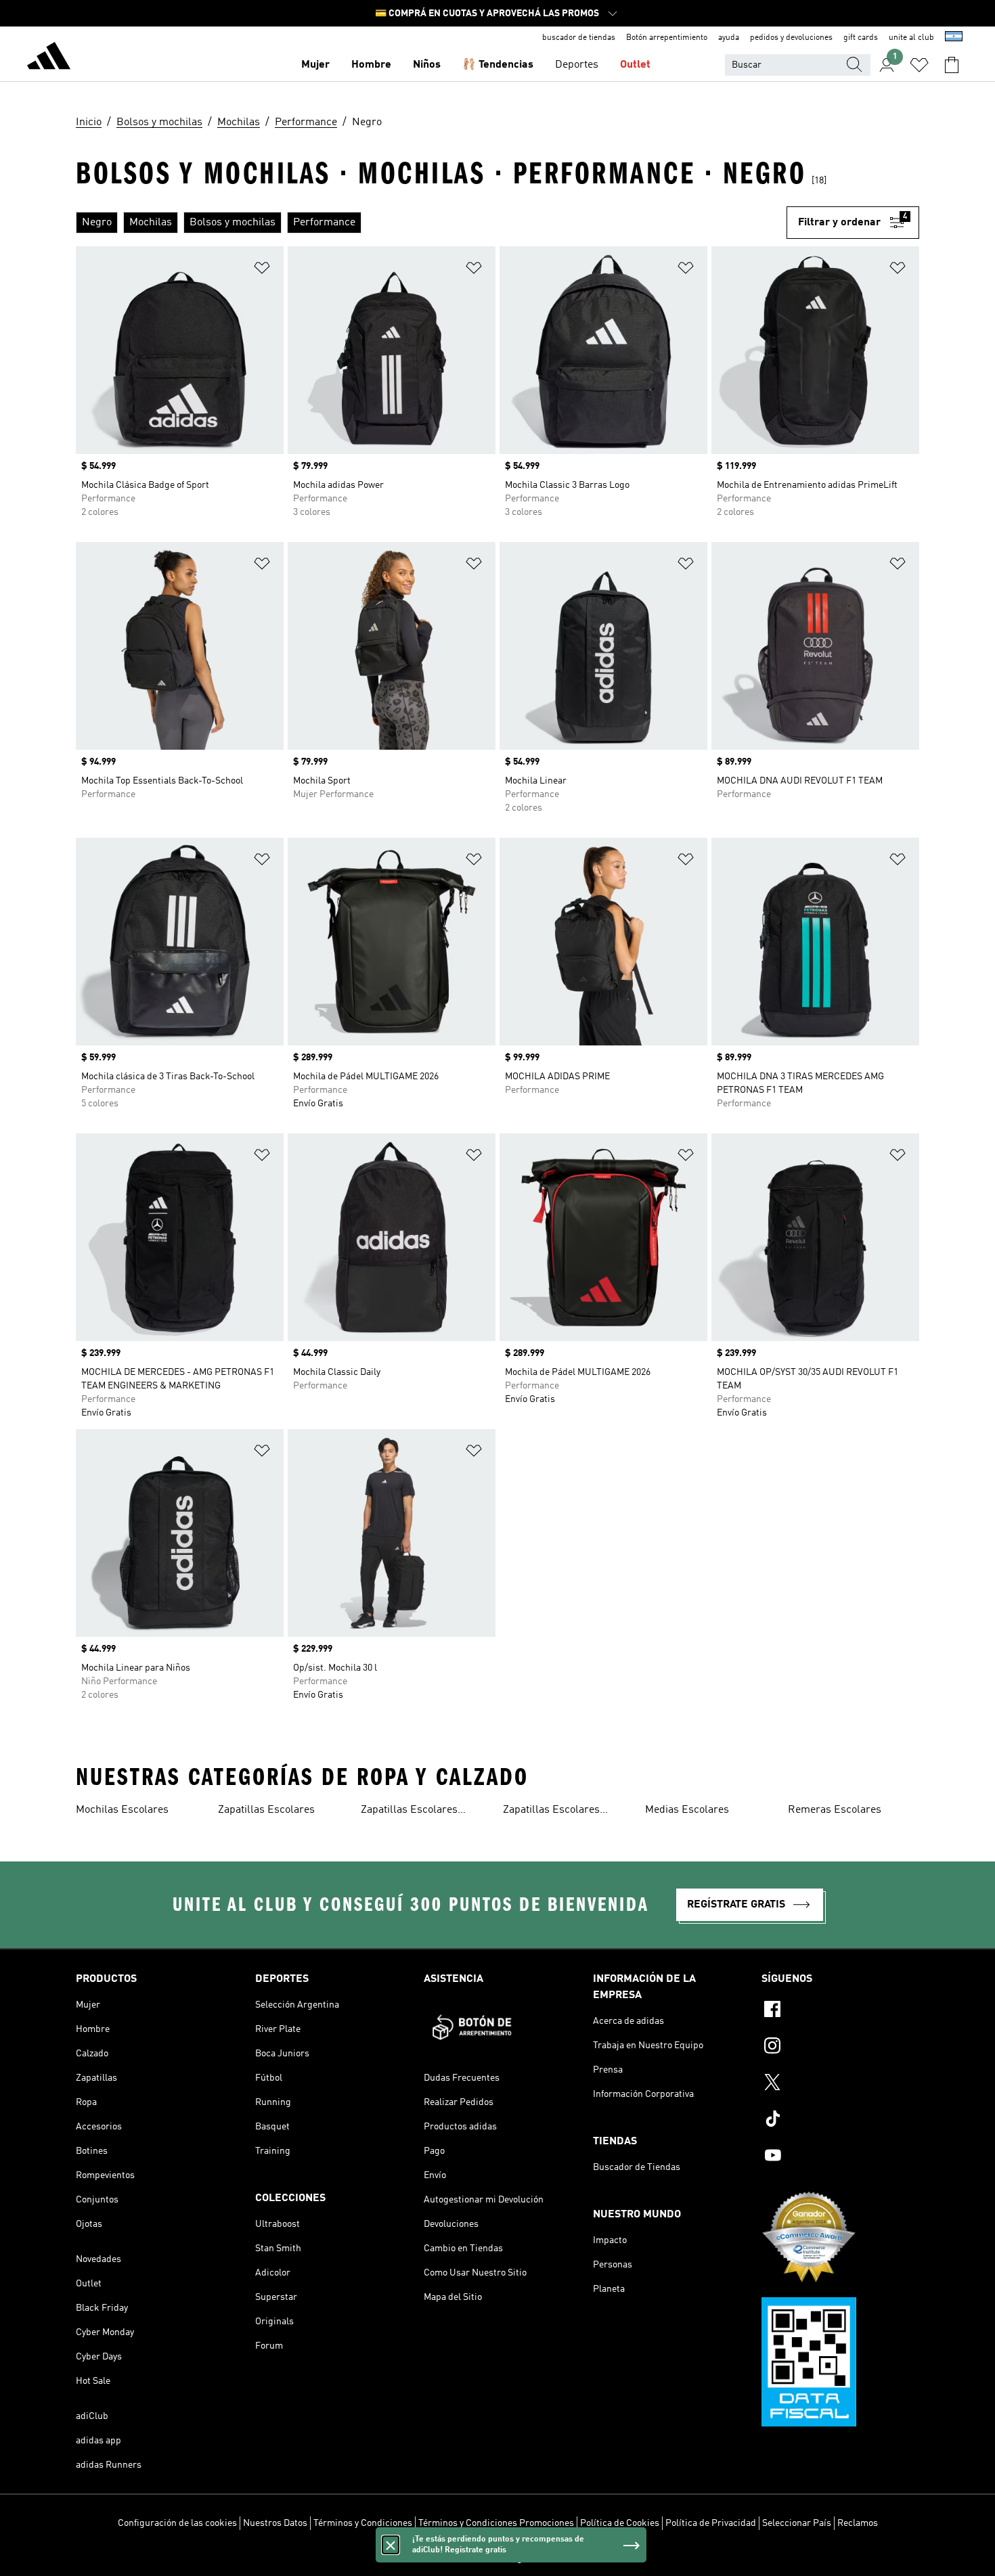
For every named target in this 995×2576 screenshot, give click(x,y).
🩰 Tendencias (498, 65)
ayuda (729, 38)
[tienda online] (49, 58)
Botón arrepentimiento (667, 38)
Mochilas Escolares (122, 1810)
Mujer (315, 65)
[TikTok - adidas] (840, 2121)
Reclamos (858, 2523)
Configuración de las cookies (177, 2523)
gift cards (861, 38)
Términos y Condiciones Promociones (496, 2523)
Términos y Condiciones (363, 2523)
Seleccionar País (797, 2523)
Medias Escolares (687, 1810)
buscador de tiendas (579, 38)
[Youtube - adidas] (840, 2157)
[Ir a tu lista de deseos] (919, 65)
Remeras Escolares (835, 1810)
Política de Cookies (620, 2523)
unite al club (911, 38)
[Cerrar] (391, 2545)
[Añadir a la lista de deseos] (262, 270)
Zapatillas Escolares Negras (409, 1811)
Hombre (371, 65)
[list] (431, 223)
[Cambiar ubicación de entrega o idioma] (954, 38)
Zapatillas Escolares (266, 1810)
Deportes (577, 65)
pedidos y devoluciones (791, 38)
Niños (427, 65)
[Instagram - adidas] (840, 2048)
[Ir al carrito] (952, 65)
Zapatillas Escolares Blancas (551, 1811)
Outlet (635, 65)
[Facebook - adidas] (840, 2011)
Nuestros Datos (275, 2523)
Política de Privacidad (711, 2523)
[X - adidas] (840, 2084)
